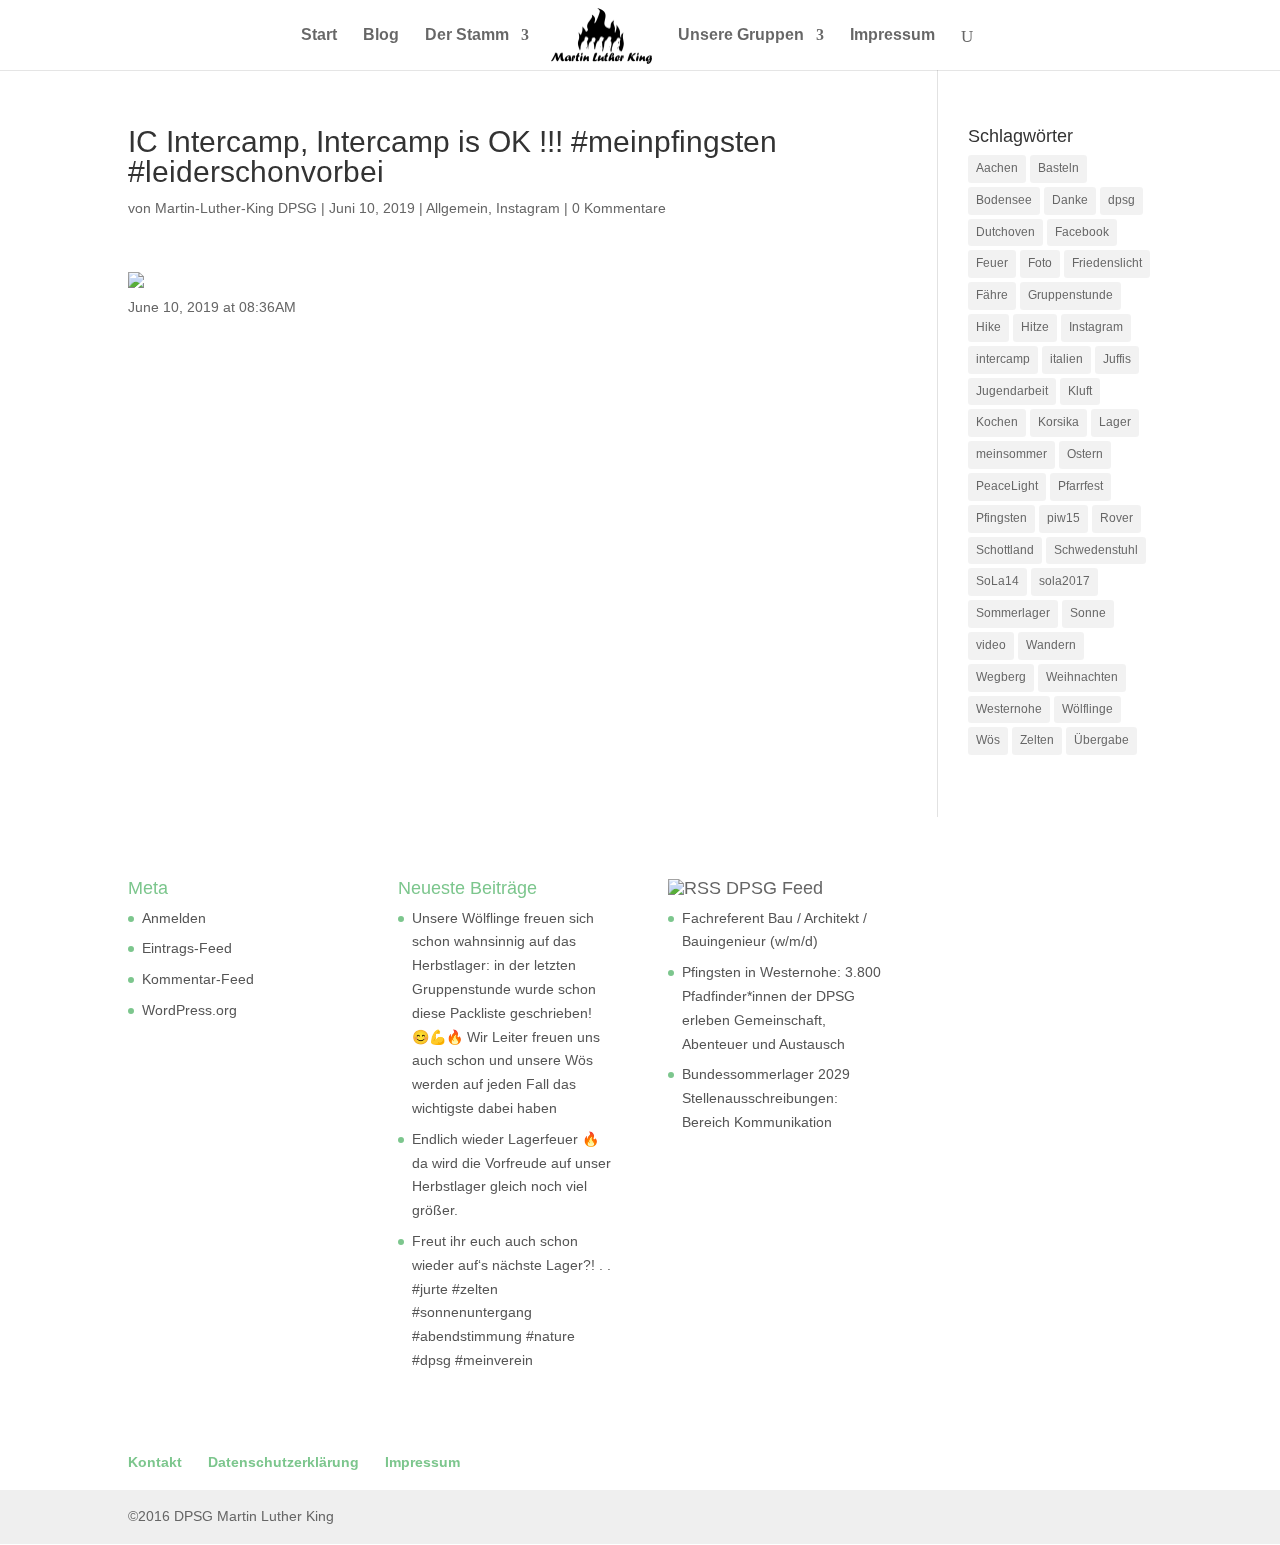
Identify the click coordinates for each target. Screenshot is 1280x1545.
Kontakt (155, 1462)
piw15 (1063, 518)
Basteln (1058, 168)
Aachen (997, 168)
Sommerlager (1013, 613)
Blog (381, 35)
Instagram (528, 208)
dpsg (1121, 200)
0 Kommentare (619, 208)
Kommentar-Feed (198, 979)
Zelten (1037, 740)
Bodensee (1004, 200)
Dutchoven (1005, 232)
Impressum (892, 35)
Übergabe (1101, 740)
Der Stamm (467, 35)
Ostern (1085, 454)
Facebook (1082, 232)
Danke (1070, 200)
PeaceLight (1007, 486)
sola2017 (1064, 581)
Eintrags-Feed (187, 948)
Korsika (1058, 422)
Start (319, 35)
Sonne (1088, 613)
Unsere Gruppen (741, 35)
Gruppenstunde (1070, 295)
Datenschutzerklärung (283, 1462)
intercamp (1003, 359)
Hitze (1035, 327)
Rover (1116, 518)
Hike (988, 327)
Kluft (1080, 391)
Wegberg (1001, 677)
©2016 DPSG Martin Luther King (231, 1516)
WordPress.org (189, 1010)
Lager (1115, 422)
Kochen (997, 422)
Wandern (1051, 645)
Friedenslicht (1107, 263)
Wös (988, 740)
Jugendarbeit (1012, 391)
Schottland (1005, 550)
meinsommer (1011, 454)
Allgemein (457, 208)
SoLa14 (997, 581)
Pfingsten (1001, 518)
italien (1066, 359)
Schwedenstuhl (1096, 550)
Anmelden (174, 918)
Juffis (1117, 359)
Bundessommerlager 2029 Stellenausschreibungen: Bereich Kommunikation (766, 1098)
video (991, 645)
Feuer (992, 263)
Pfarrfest (1080, 486)
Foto (1040, 263)
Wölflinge (1087, 709)
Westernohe (1009, 709)
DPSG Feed (774, 888)
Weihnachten (1082, 677)
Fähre (992, 295)
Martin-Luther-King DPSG (236, 208)
